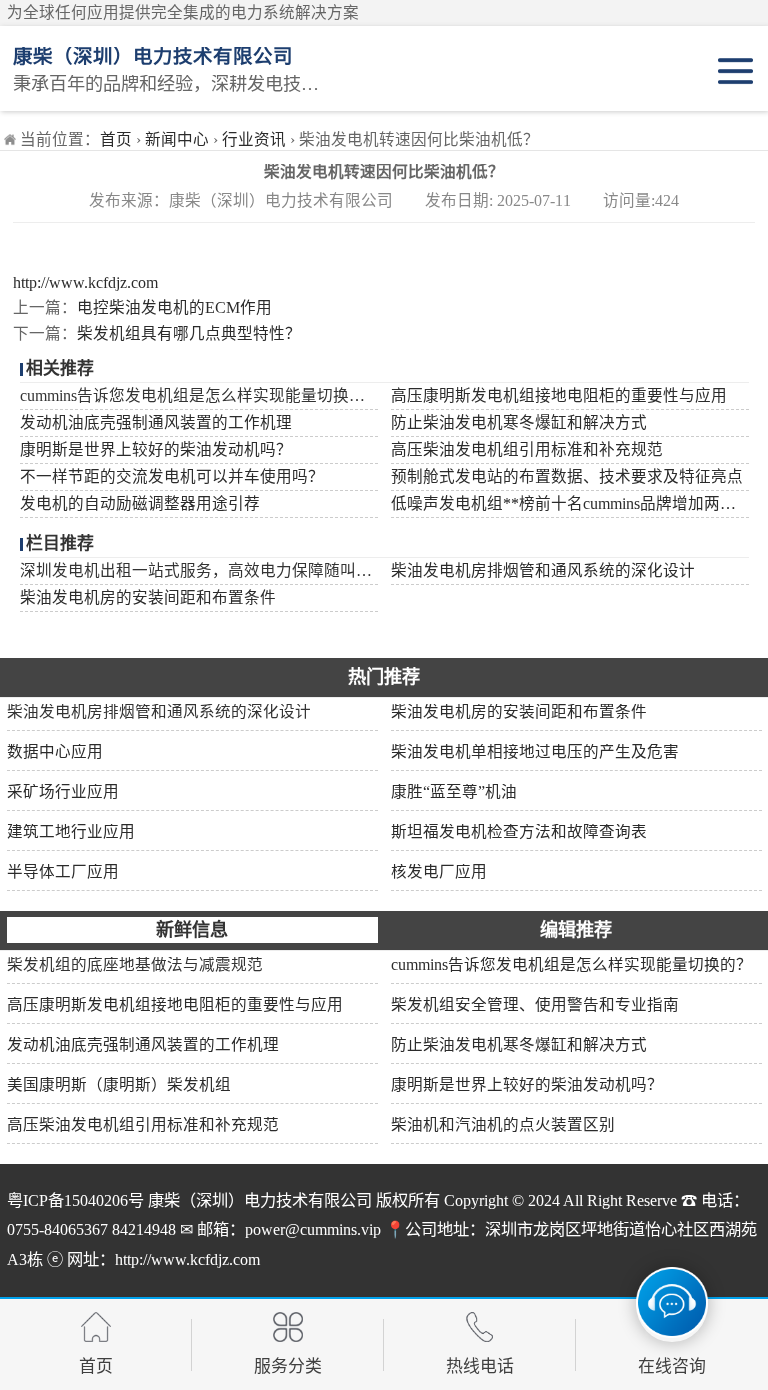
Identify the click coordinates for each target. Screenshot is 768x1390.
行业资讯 (254, 139)
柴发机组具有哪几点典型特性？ (189, 333)
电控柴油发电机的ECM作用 (174, 307)
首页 (116, 139)
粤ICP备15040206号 (75, 1201)
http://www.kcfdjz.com (85, 282)
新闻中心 (177, 139)
